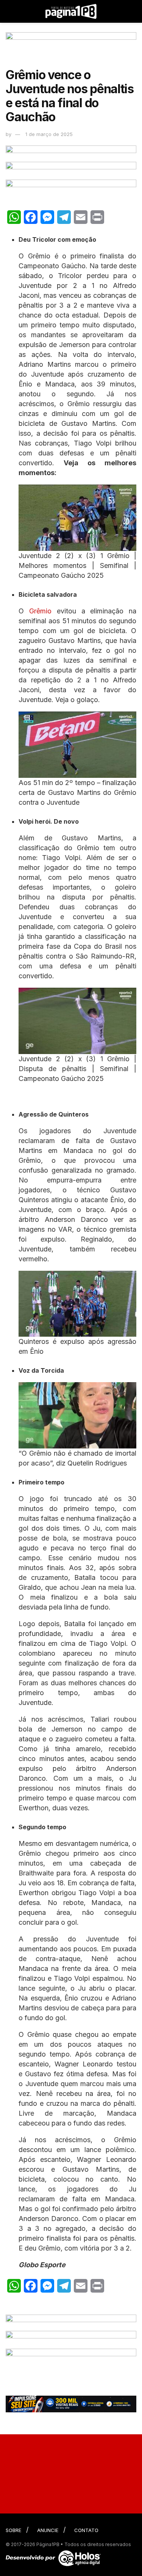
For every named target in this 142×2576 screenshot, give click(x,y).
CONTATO (86, 2530)
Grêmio (40, 611)
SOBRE (13, 2530)
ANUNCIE (48, 2530)
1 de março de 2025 (49, 134)
